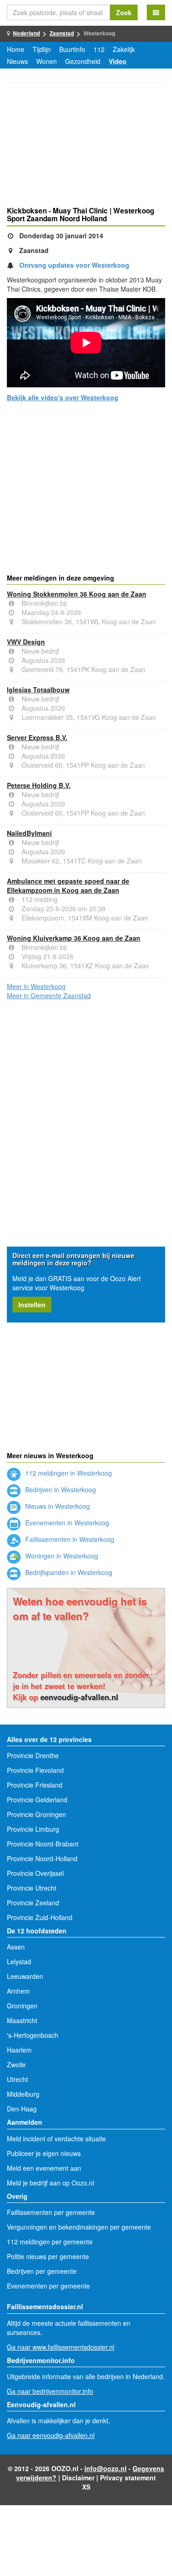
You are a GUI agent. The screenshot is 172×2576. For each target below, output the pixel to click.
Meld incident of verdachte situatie (56, 2139)
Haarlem (19, 2050)
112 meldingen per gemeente (50, 2242)
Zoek (124, 12)
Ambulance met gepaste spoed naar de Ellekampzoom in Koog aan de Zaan (68, 885)
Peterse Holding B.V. (39, 785)
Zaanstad (62, 33)
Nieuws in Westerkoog (57, 1506)
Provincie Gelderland (37, 1800)
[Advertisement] (86, 146)
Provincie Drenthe (33, 1755)
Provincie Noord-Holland (42, 1858)
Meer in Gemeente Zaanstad (49, 995)
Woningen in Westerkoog (61, 1556)
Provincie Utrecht (32, 1888)
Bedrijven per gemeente (42, 2271)
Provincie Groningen (36, 1814)
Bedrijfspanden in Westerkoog (68, 1572)
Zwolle (16, 2064)
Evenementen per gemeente (48, 2286)
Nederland (26, 33)
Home (16, 49)
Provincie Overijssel (35, 1873)
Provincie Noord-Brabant (43, 1844)
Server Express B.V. (37, 737)
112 (99, 49)
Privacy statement (128, 2478)
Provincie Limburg (33, 1829)
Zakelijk (124, 49)
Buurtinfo (72, 49)
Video (118, 61)
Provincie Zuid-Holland (40, 1917)
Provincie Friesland (35, 1785)
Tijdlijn (42, 49)
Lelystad (19, 1961)
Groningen (22, 2006)
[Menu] (156, 12)
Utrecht (17, 2079)
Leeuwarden (25, 1976)
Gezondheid (83, 61)
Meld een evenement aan (44, 2168)
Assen (16, 1947)
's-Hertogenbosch (33, 2035)
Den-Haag (22, 2109)
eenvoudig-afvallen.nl (79, 1697)
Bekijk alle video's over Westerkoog (63, 397)
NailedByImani (29, 833)
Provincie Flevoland (35, 1770)
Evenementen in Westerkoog (66, 1523)
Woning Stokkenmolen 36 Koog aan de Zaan (77, 594)
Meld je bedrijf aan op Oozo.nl (50, 2183)
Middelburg (23, 2094)
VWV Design (26, 642)
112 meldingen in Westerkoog (68, 1473)
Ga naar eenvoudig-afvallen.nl (51, 2435)
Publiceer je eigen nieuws (44, 2153)
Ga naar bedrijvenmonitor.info (50, 2391)
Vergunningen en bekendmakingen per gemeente (79, 2227)
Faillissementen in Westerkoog (69, 1539)
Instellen (32, 1305)
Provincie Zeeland (33, 1903)
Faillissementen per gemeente (51, 2212)
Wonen (47, 61)
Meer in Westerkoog (36, 986)
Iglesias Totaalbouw (38, 690)
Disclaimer (78, 2478)
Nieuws (17, 61)
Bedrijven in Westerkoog (60, 1489)
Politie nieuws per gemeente (48, 2256)
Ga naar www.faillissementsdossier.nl (61, 2347)
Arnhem (18, 1991)
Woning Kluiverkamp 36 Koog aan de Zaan (74, 938)
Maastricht (22, 2020)
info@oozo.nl (105, 2468)
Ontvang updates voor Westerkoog (74, 265)
